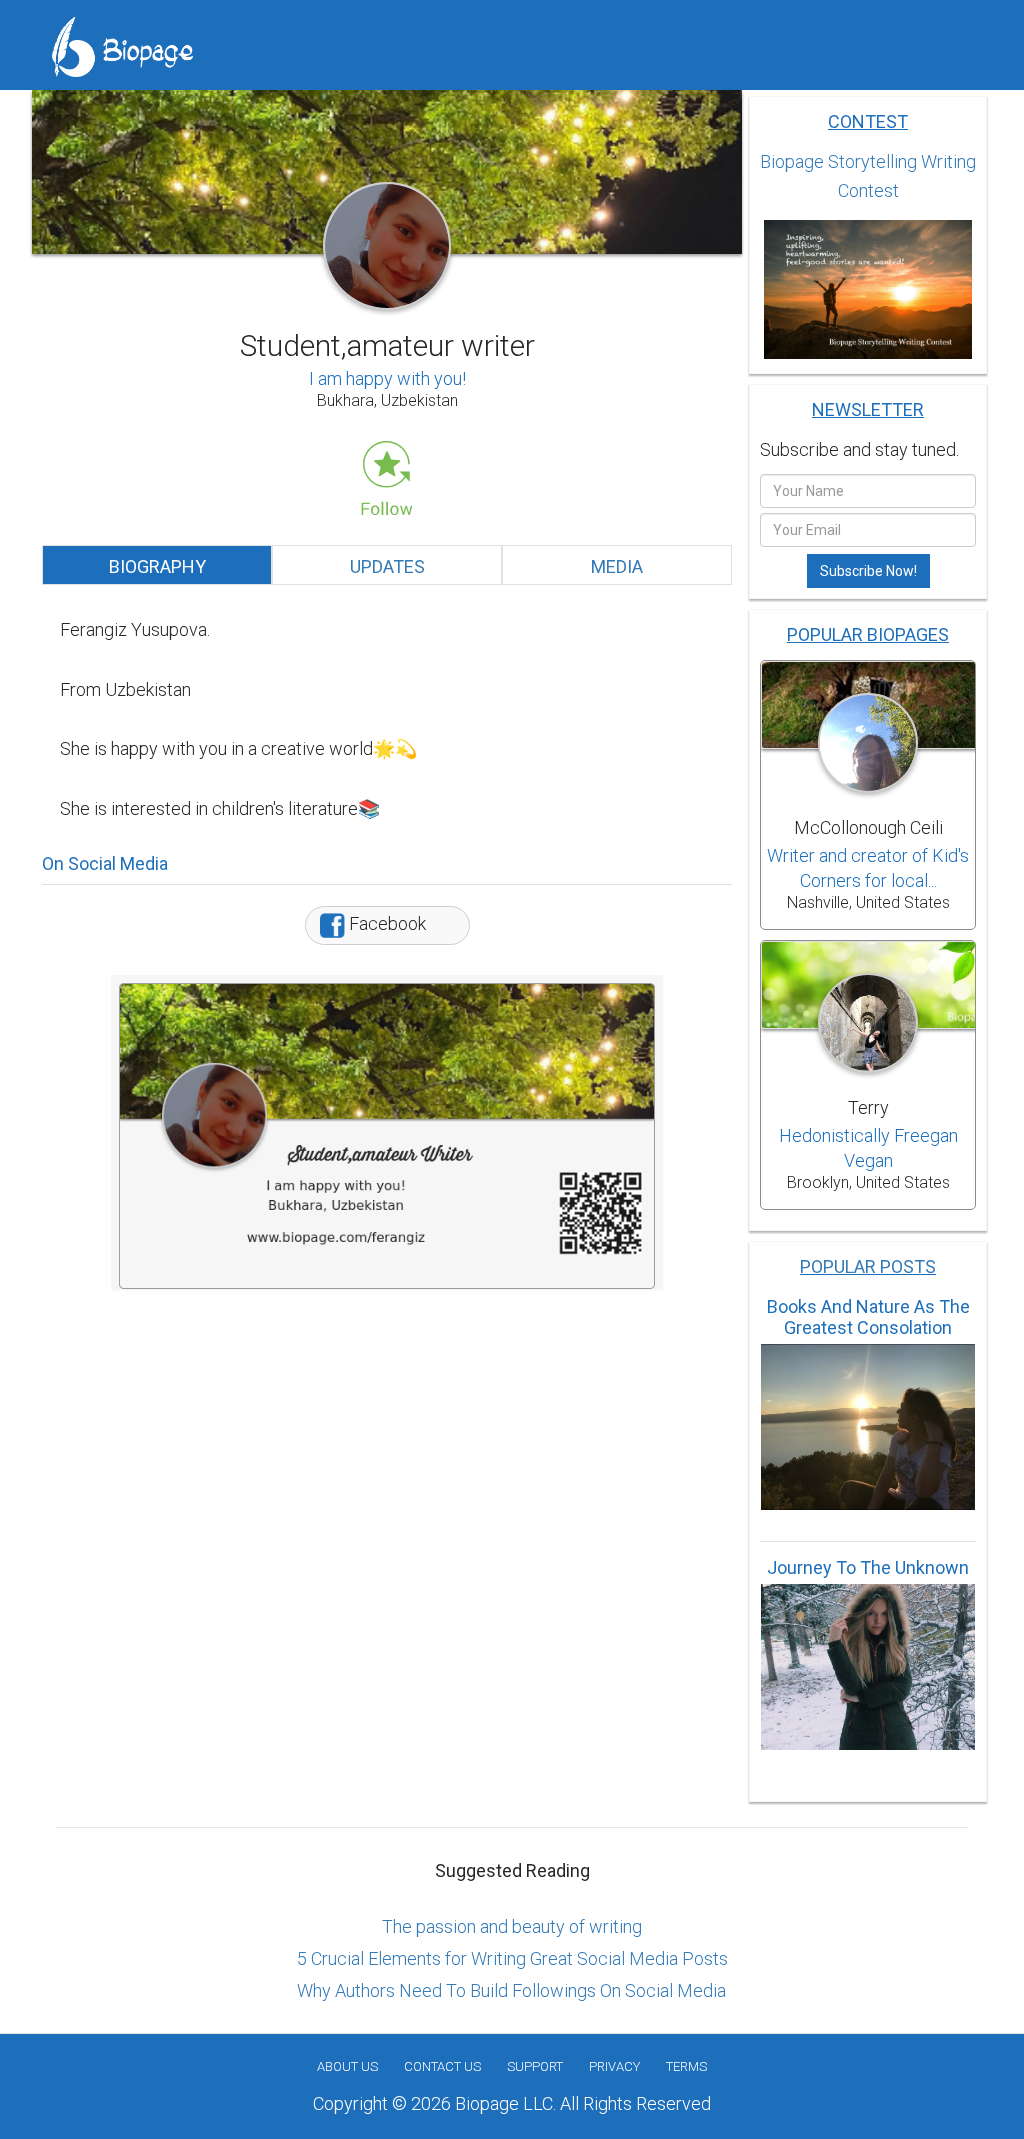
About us (347, 2066)
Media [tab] (617, 566)
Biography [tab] (157, 566)
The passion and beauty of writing (512, 1926)
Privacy (614, 2066)
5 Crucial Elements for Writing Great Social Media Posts (512, 1958)
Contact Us (442, 2066)
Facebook (385, 923)
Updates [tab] (387, 566)
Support (535, 2066)
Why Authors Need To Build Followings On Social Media (512, 1990)
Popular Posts (868, 1266)
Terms (686, 2066)
